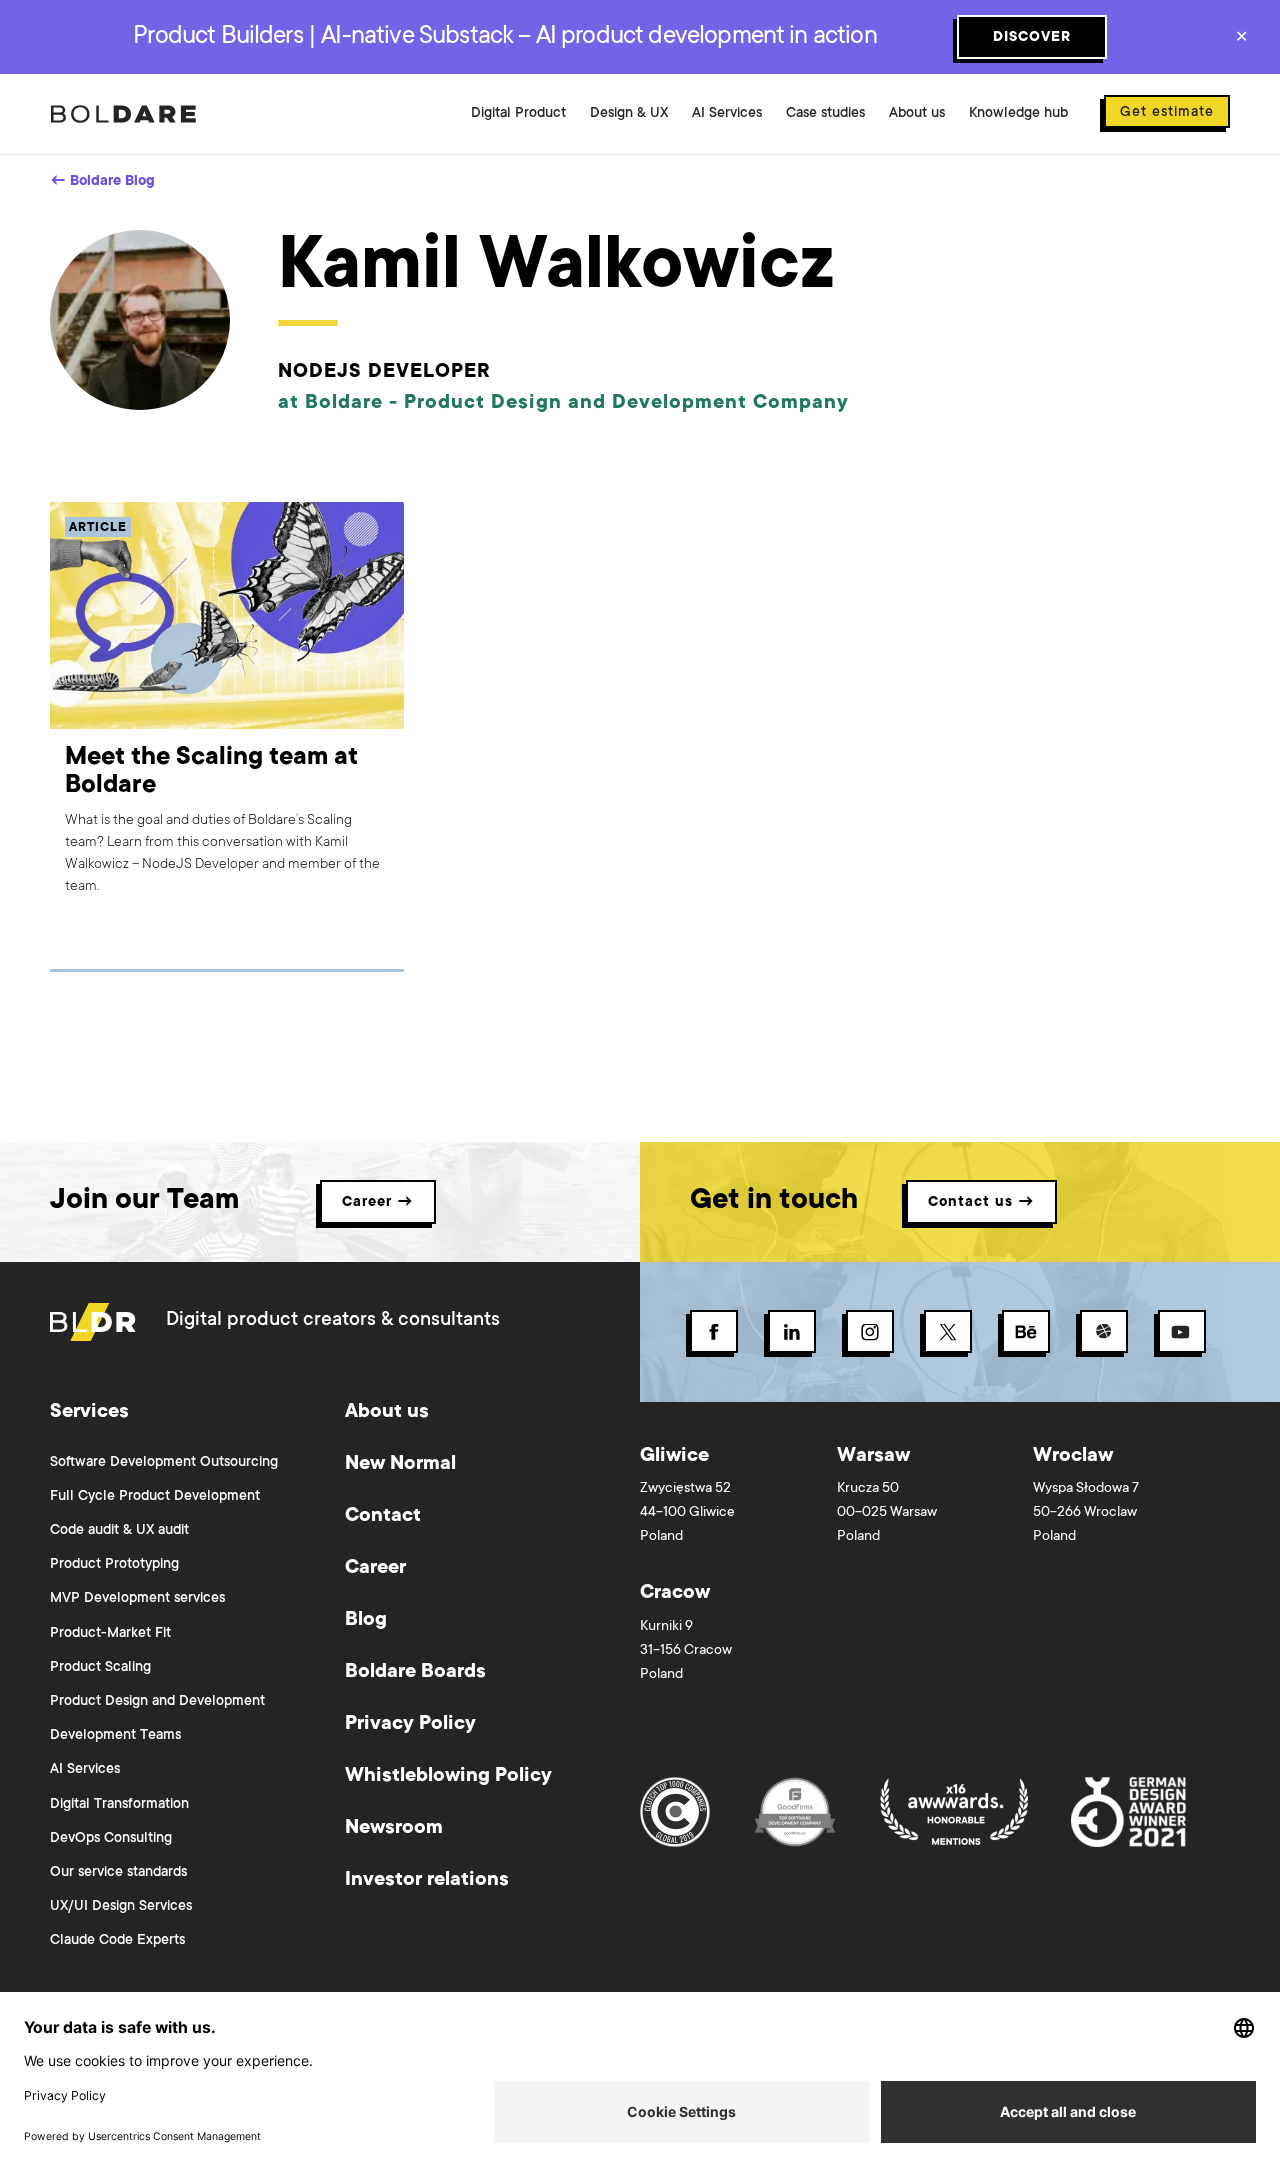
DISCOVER (1032, 38)
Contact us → (981, 1203)
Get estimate (1167, 113)
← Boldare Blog (102, 182)
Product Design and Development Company (626, 404)
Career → (378, 1203)
